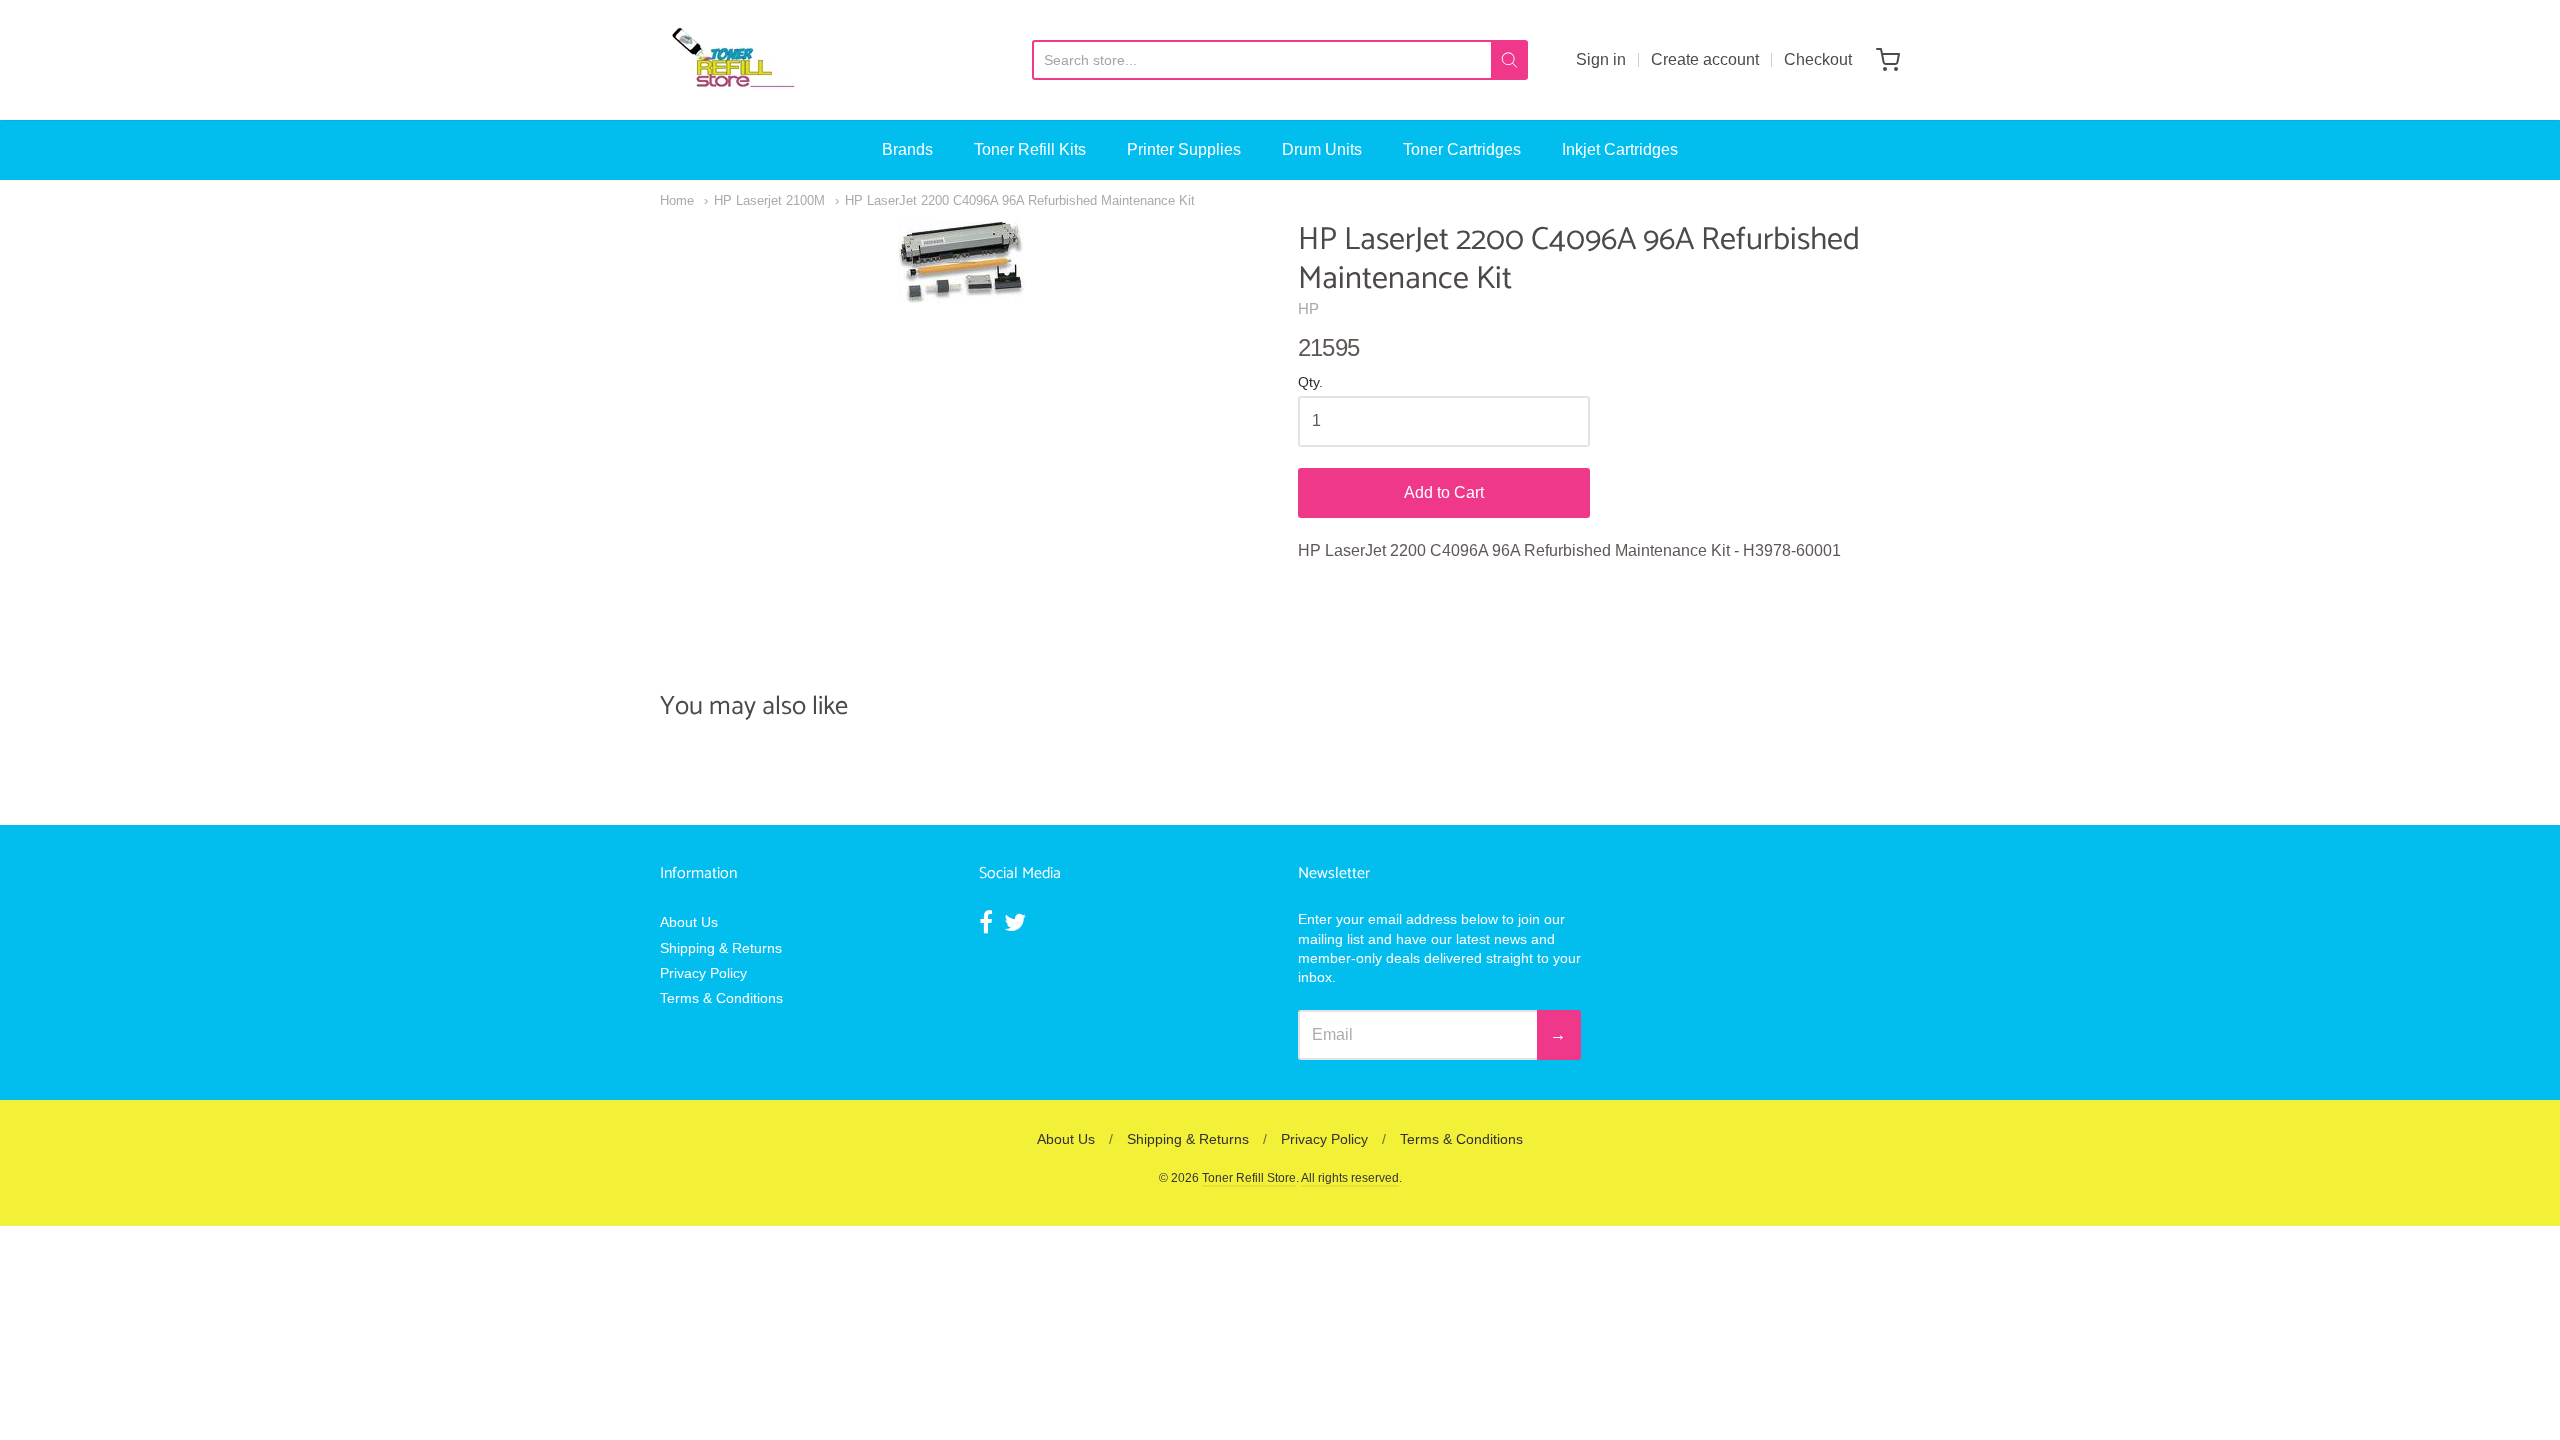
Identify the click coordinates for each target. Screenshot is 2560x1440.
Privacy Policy (703, 973)
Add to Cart (1444, 492)
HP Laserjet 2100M (769, 200)
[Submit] (1509, 60)
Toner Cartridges (1462, 149)
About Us (689, 922)
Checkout (1818, 59)
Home (677, 200)
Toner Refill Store (1249, 1178)
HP (1308, 308)
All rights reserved (1350, 1178)
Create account (1705, 59)
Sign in (1601, 59)
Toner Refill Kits (1030, 149)
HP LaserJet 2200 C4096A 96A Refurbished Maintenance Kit (1020, 200)
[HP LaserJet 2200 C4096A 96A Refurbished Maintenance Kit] (961, 262)
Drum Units (1322, 149)
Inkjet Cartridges (1620, 149)
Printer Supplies (1184, 149)
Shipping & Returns (721, 948)
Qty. (1310, 382)
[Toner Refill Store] (732, 60)
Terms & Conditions (721, 998)
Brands (907, 149)
